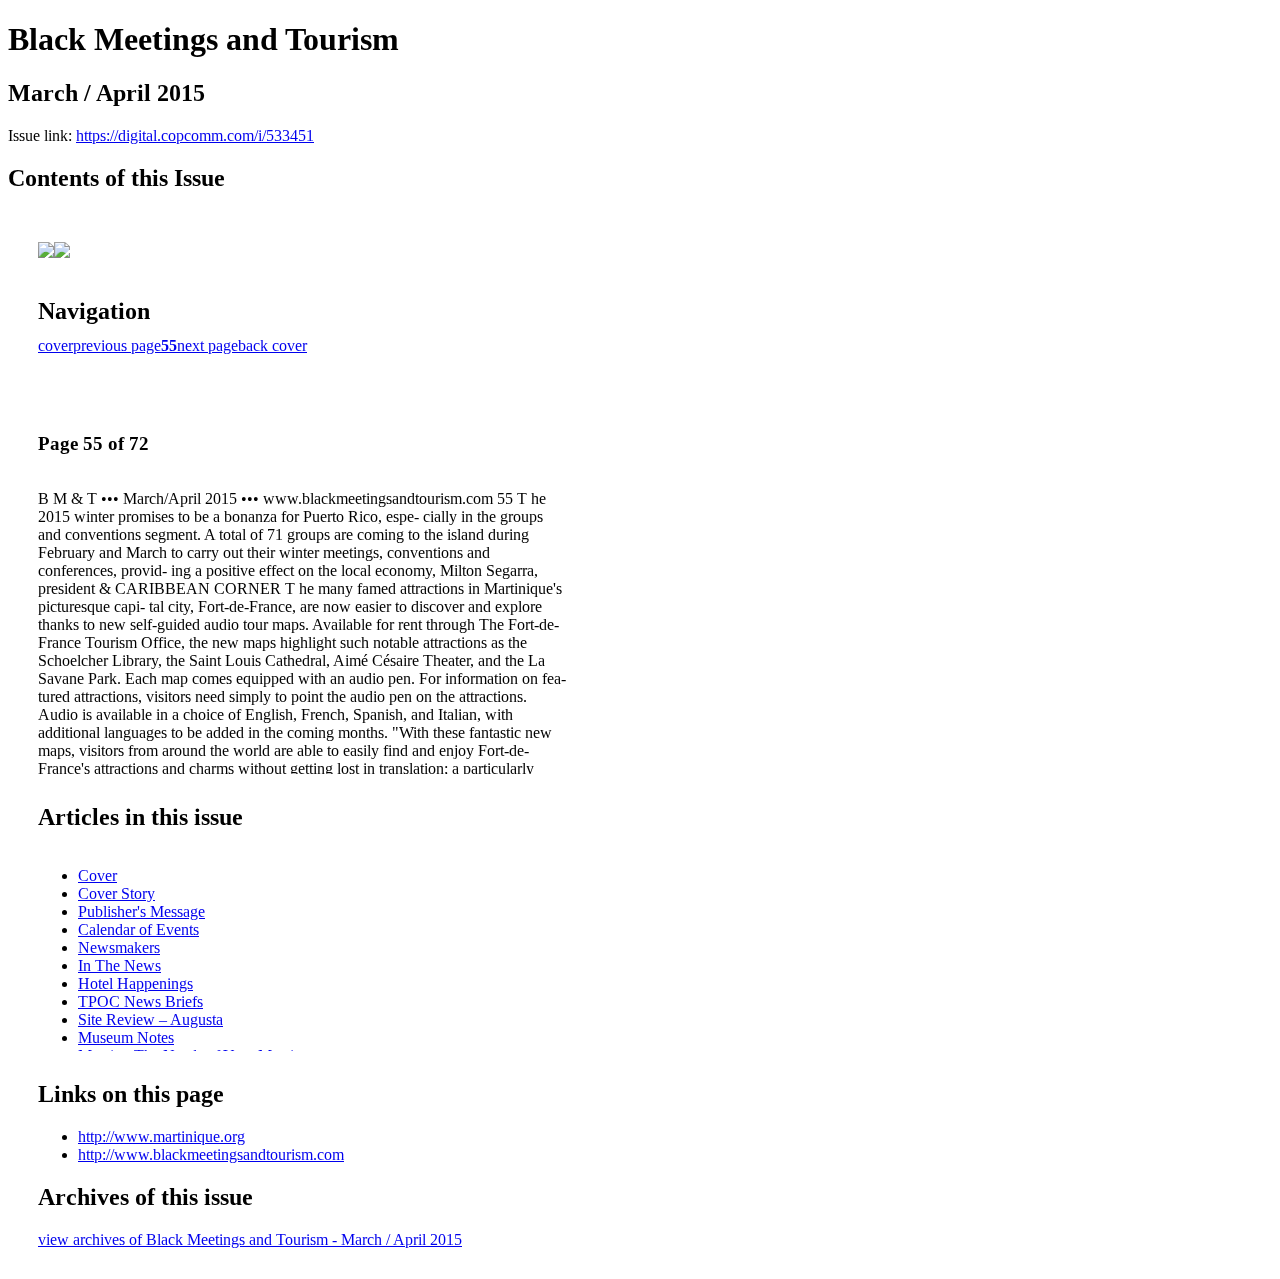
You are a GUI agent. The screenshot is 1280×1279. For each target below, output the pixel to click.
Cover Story (116, 893)
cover (55, 345)
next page (207, 345)
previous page (117, 345)
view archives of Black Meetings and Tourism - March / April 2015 (250, 1239)
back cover (272, 345)
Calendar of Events (138, 929)
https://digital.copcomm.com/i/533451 (195, 135)
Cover (97, 875)
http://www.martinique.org (161, 1136)
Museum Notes (126, 1037)
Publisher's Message (141, 911)
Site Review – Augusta (150, 1019)
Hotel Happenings (135, 983)
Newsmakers (119, 947)
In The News (119, 965)
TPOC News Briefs (140, 1001)
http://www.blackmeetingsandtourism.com (211, 1154)
